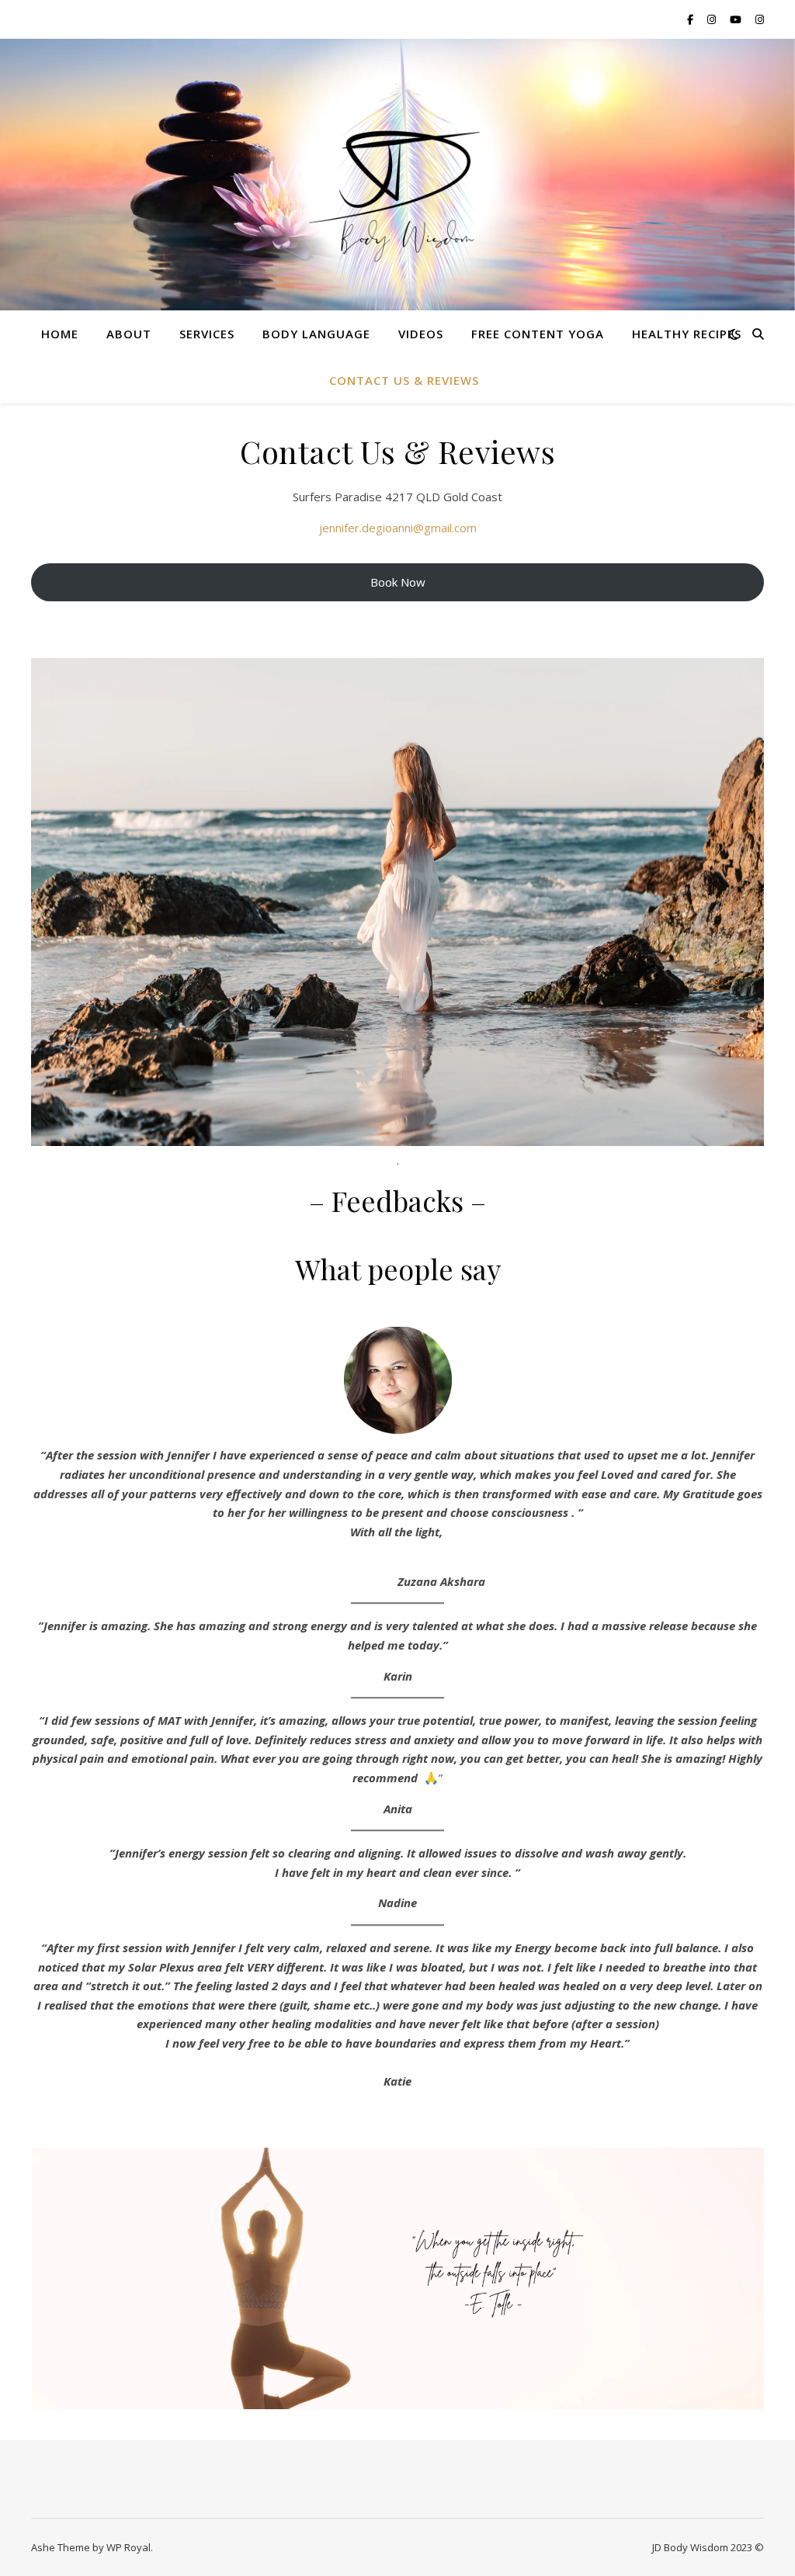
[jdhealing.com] (397, 194)
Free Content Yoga (538, 334)
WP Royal (128, 2547)
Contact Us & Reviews (404, 380)
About (129, 334)
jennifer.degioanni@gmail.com (398, 528)
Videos (421, 334)
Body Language (316, 334)
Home (60, 334)
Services (207, 334)
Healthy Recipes (687, 334)
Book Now (398, 582)
